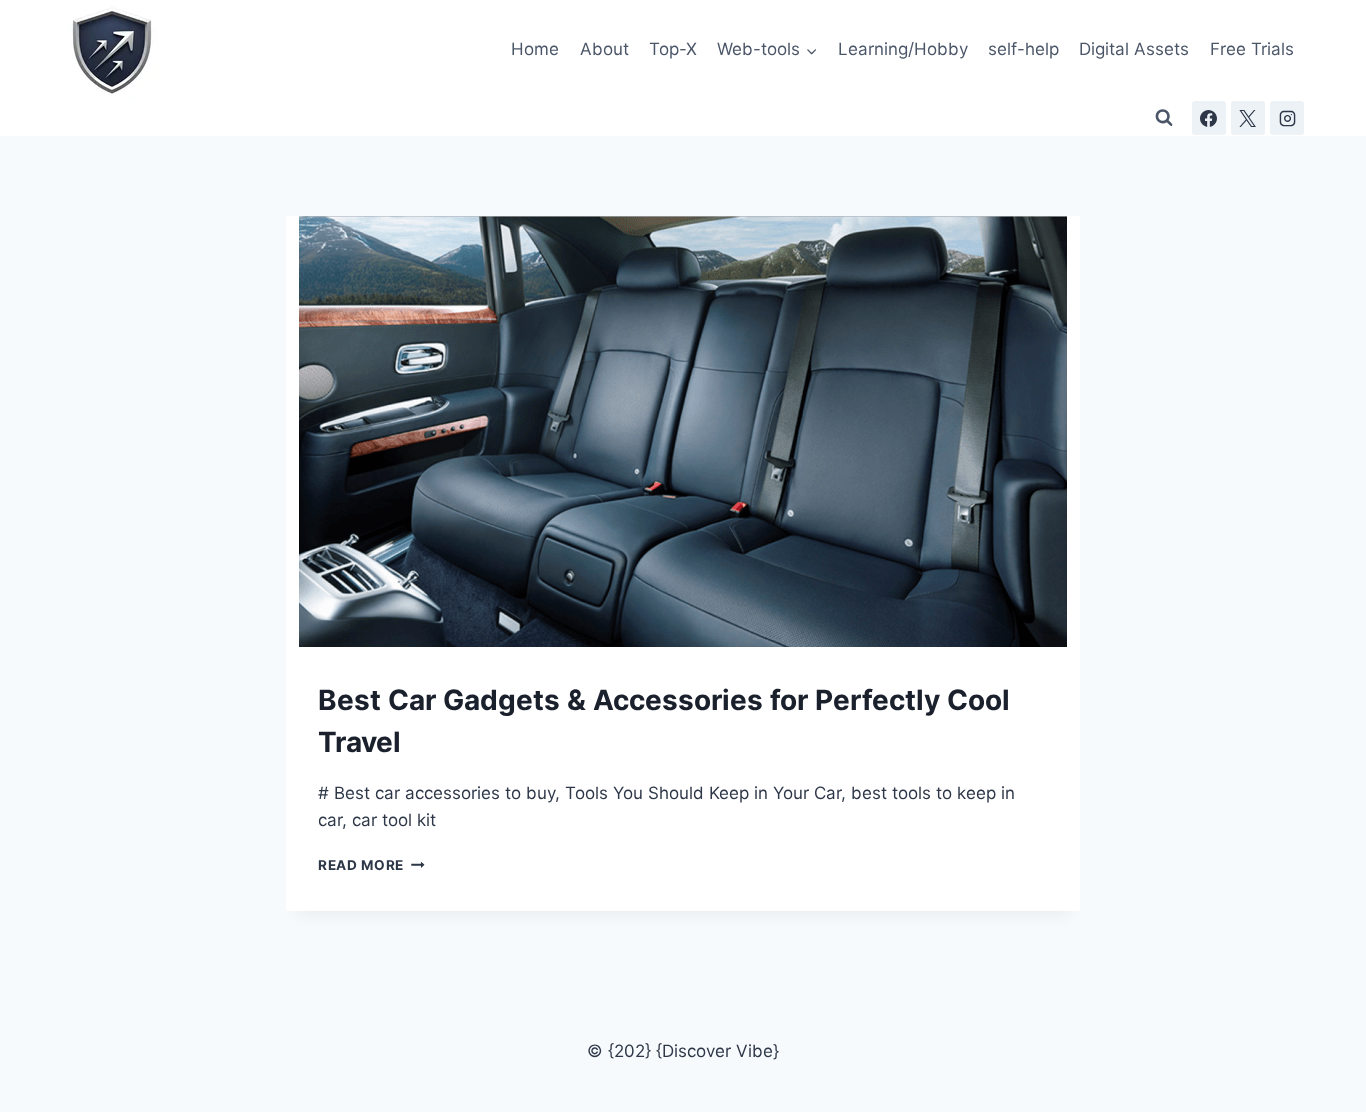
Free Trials (1252, 49)
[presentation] (683, 431)
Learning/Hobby (903, 49)
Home (535, 49)
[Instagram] (1287, 118)
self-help (1023, 49)
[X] (1248, 118)
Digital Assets (1134, 49)
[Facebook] (1209, 118)
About (604, 49)
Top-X (673, 49)
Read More (371, 865)
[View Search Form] (1164, 118)
